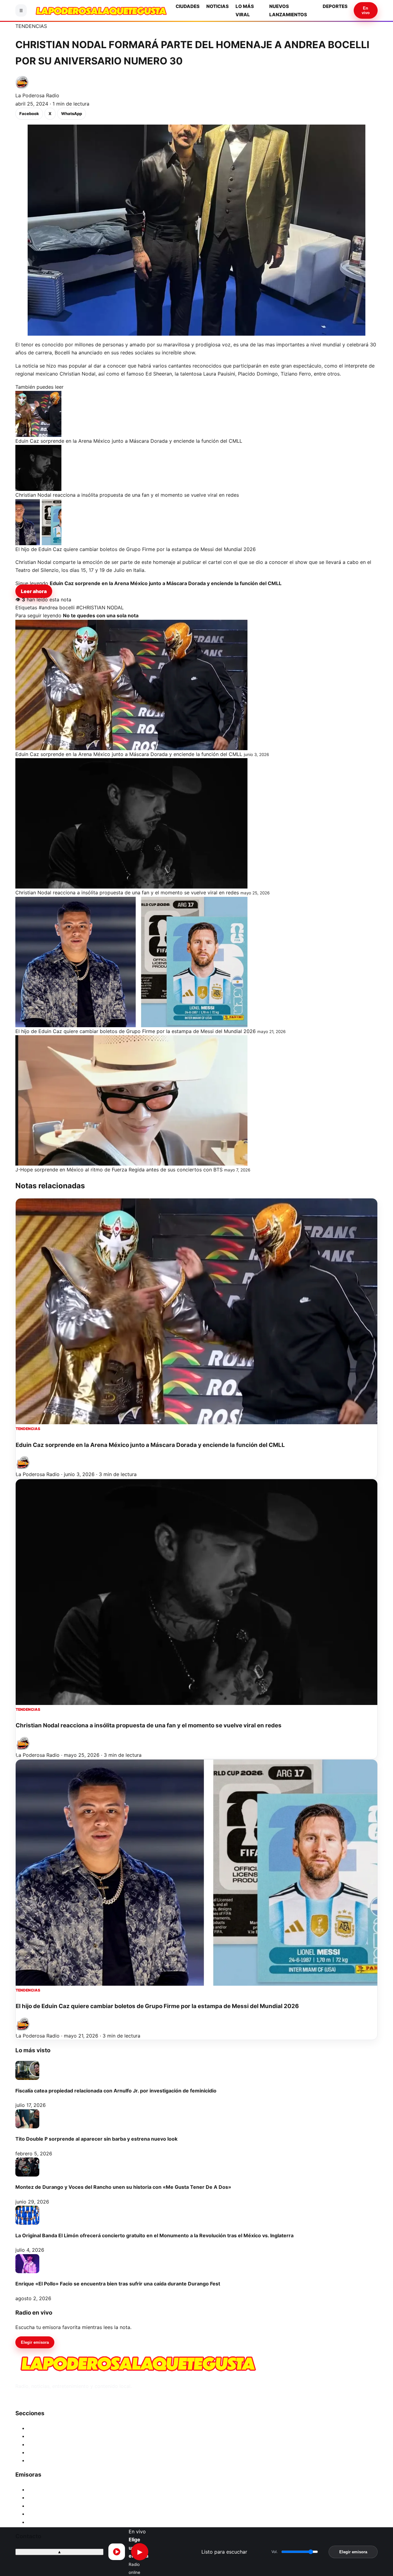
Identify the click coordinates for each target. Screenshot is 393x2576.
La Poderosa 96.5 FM (52, 2514)
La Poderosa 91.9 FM (52, 2522)
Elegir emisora (35, 2342)
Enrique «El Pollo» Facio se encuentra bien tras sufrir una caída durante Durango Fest (118, 2284)
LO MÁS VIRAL (45, 2444)
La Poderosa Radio (37, 95)
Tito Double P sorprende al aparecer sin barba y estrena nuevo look (96, 2139)
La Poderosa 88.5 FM (53, 2506)
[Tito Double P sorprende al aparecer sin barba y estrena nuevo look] (27, 2119)
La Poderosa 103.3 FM (54, 2489)
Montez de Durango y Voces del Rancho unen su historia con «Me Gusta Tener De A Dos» (123, 2187)
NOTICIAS (218, 6)
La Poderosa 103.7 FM (53, 2497)
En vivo (366, 10)
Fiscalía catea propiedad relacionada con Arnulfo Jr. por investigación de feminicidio (116, 2091)
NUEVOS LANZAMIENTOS (58, 2452)
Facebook (29, 114)
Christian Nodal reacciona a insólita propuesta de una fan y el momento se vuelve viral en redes (149, 1725)
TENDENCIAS (31, 26)
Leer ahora (34, 591)
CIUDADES (188, 6)
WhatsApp (72, 114)
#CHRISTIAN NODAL (100, 607)
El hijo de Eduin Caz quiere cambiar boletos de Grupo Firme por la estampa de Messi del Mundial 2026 (157, 2006)
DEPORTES (335, 6)
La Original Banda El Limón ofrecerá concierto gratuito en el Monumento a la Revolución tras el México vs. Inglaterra (154, 2235)
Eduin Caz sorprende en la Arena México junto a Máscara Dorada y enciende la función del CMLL (150, 1445)
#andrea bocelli (57, 607)
